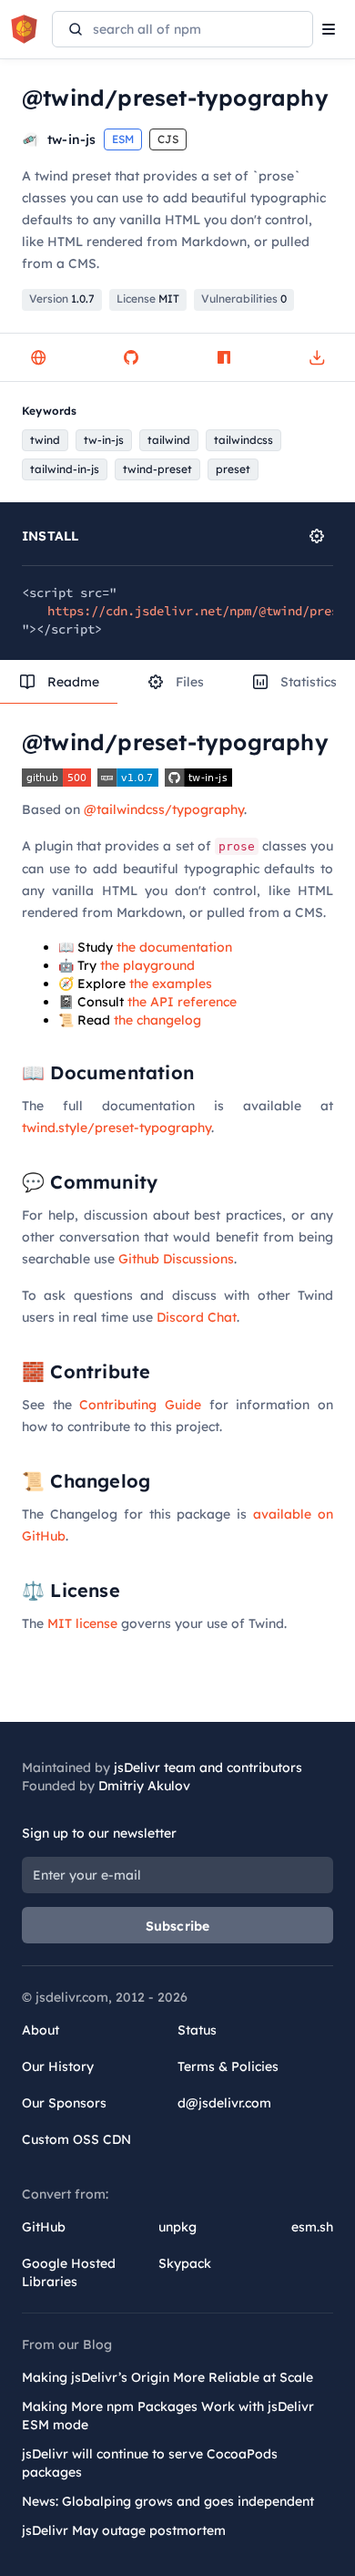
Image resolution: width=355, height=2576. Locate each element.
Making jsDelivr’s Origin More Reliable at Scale (167, 2377)
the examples (171, 984)
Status (197, 2030)
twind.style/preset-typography (117, 1128)
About (41, 2030)
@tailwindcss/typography (164, 809)
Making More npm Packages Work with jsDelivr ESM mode (168, 2416)
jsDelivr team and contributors (208, 1767)
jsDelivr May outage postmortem (124, 2530)
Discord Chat (197, 1317)
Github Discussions (176, 1259)
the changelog (157, 1020)
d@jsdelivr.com (224, 2103)
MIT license (82, 1623)
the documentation (174, 947)
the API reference (182, 1002)
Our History (58, 2066)
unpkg (177, 2227)
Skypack (185, 2263)
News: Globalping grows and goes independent (168, 2501)
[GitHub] (131, 357)
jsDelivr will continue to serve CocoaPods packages (150, 2463)
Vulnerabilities (244, 299)
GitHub (44, 2227)
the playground (147, 965)
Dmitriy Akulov (144, 1786)
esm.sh (312, 2227)
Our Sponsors (64, 2103)
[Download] (317, 357)
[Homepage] (38, 357)
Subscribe (178, 1926)
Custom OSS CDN (76, 2139)
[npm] (224, 357)
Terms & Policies (228, 2066)
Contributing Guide (140, 1405)
